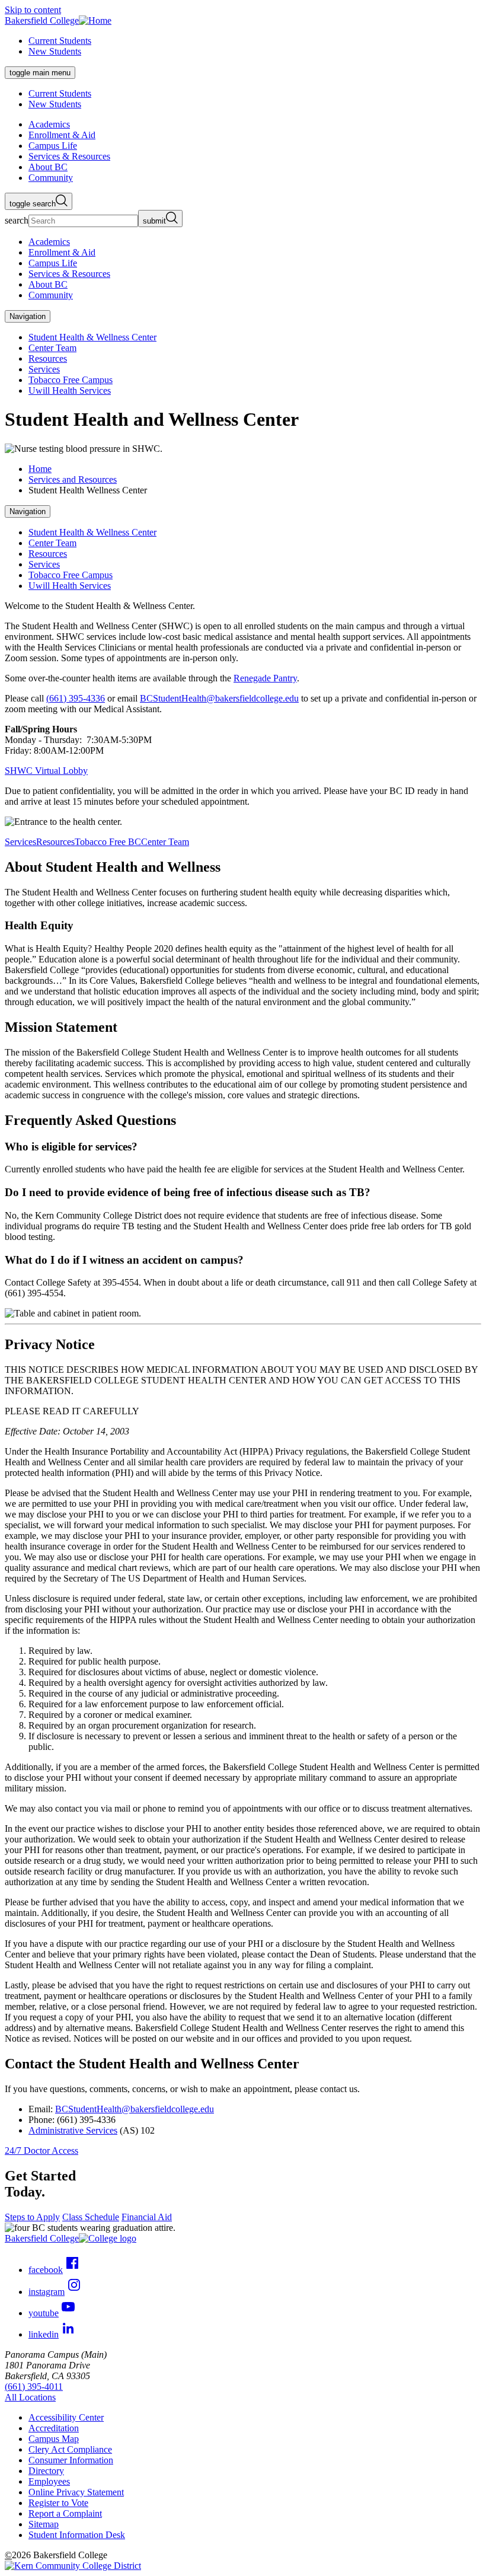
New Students (55, 51)
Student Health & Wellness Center (92, 337)
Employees (49, 2481)
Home (40, 469)
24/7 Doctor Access (41, 2151)
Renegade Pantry (265, 678)
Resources (48, 358)
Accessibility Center (66, 2417)
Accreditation (54, 2428)
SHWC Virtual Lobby (46, 771)
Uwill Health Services (70, 390)
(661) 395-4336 (76, 698)
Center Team (52, 348)
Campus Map (54, 2439)
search (17, 220)
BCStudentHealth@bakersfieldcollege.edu (219, 698)
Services (44, 369)
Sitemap (44, 2524)
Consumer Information (71, 2460)
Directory (46, 2471)
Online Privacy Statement (76, 2492)
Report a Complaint (65, 2513)
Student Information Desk (77, 2535)
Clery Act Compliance (70, 2449)
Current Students (60, 41)
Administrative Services (73, 2130)
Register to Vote (58, 2503)
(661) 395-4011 (34, 2387)
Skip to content (33, 10)
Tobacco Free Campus (71, 380)
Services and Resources (73, 479)
